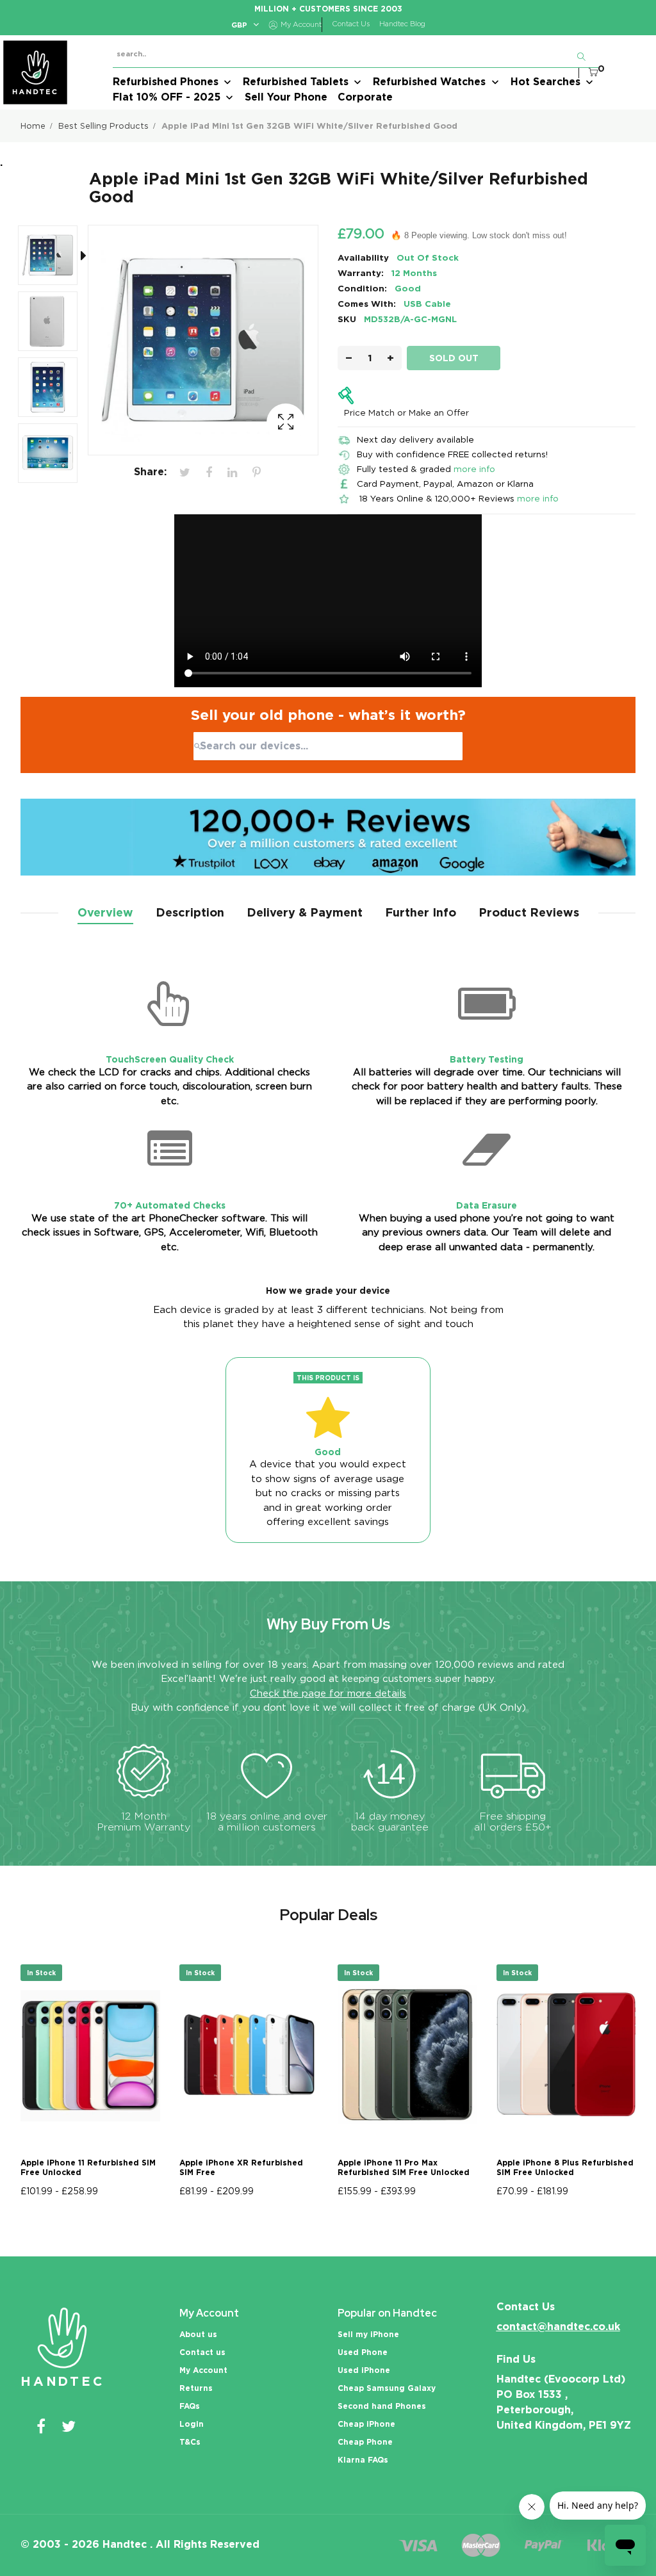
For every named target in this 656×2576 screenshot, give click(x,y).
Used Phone (363, 2352)
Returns (196, 2388)
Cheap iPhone (366, 2424)
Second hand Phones (382, 2406)
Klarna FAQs (363, 2460)
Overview (105, 912)
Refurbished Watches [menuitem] (429, 82)
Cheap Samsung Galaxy (387, 2388)
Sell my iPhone (368, 2334)
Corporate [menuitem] (365, 97)
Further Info (421, 912)
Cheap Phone (365, 2442)
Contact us (202, 2352)
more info (474, 469)
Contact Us (351, 24)
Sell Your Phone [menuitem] (286, 97)
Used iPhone (364, 2370)
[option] (54, 258)
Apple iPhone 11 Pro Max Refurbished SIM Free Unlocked (404, 2167)
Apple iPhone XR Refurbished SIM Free (241, 2167)
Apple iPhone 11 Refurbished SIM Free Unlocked (88, 2167)
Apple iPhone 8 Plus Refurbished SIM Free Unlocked (565, 2167)
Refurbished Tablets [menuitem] (296, 82)
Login (192, 2424)
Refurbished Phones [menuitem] (166, 82)
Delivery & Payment (305, 912)
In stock (41, 1973)
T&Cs (190, 2442)
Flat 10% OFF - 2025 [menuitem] (167, 97)
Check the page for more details (328, 1693)
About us (198, 2334)
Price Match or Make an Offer (406, 412)
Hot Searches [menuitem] (545, 82)
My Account (203, 2370)
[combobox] (328, 746)
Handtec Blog (402, 24)
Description (190, 912)
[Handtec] (35, 72)
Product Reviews (529, 912)
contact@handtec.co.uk (558, 2327)
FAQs (190, 2406)
